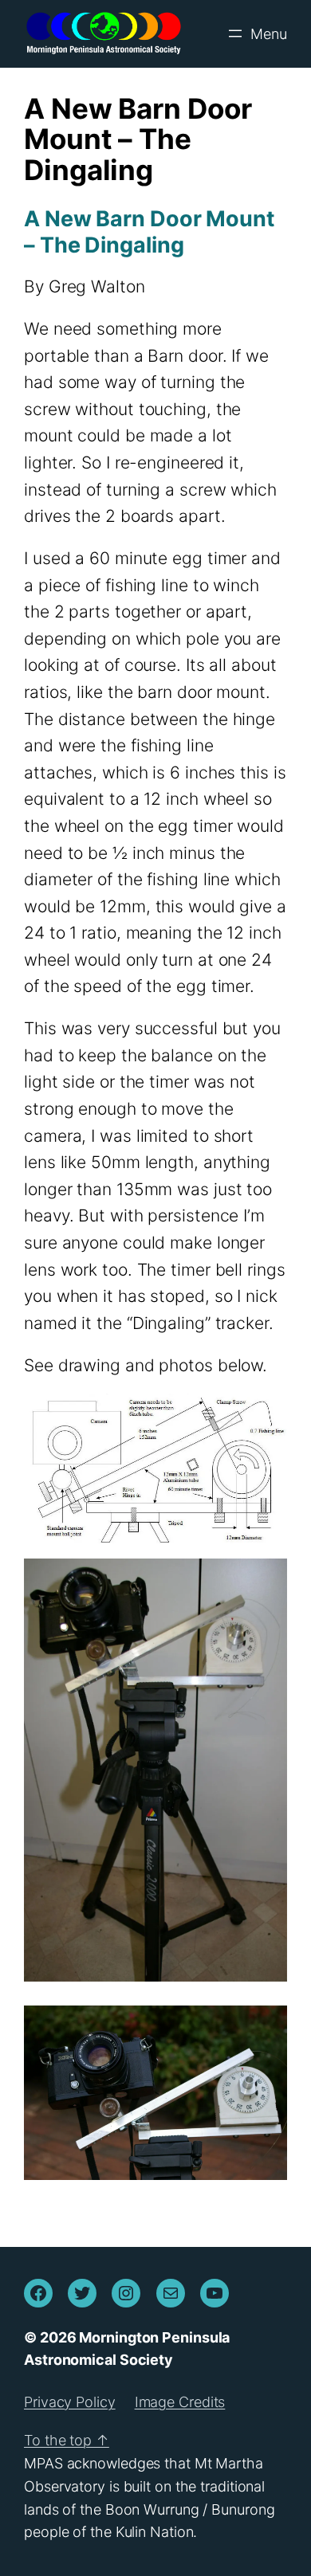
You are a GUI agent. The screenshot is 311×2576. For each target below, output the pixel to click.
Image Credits (180, 2402)
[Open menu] (256, 33)
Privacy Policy (70, 2402)
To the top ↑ (67, 2440)
